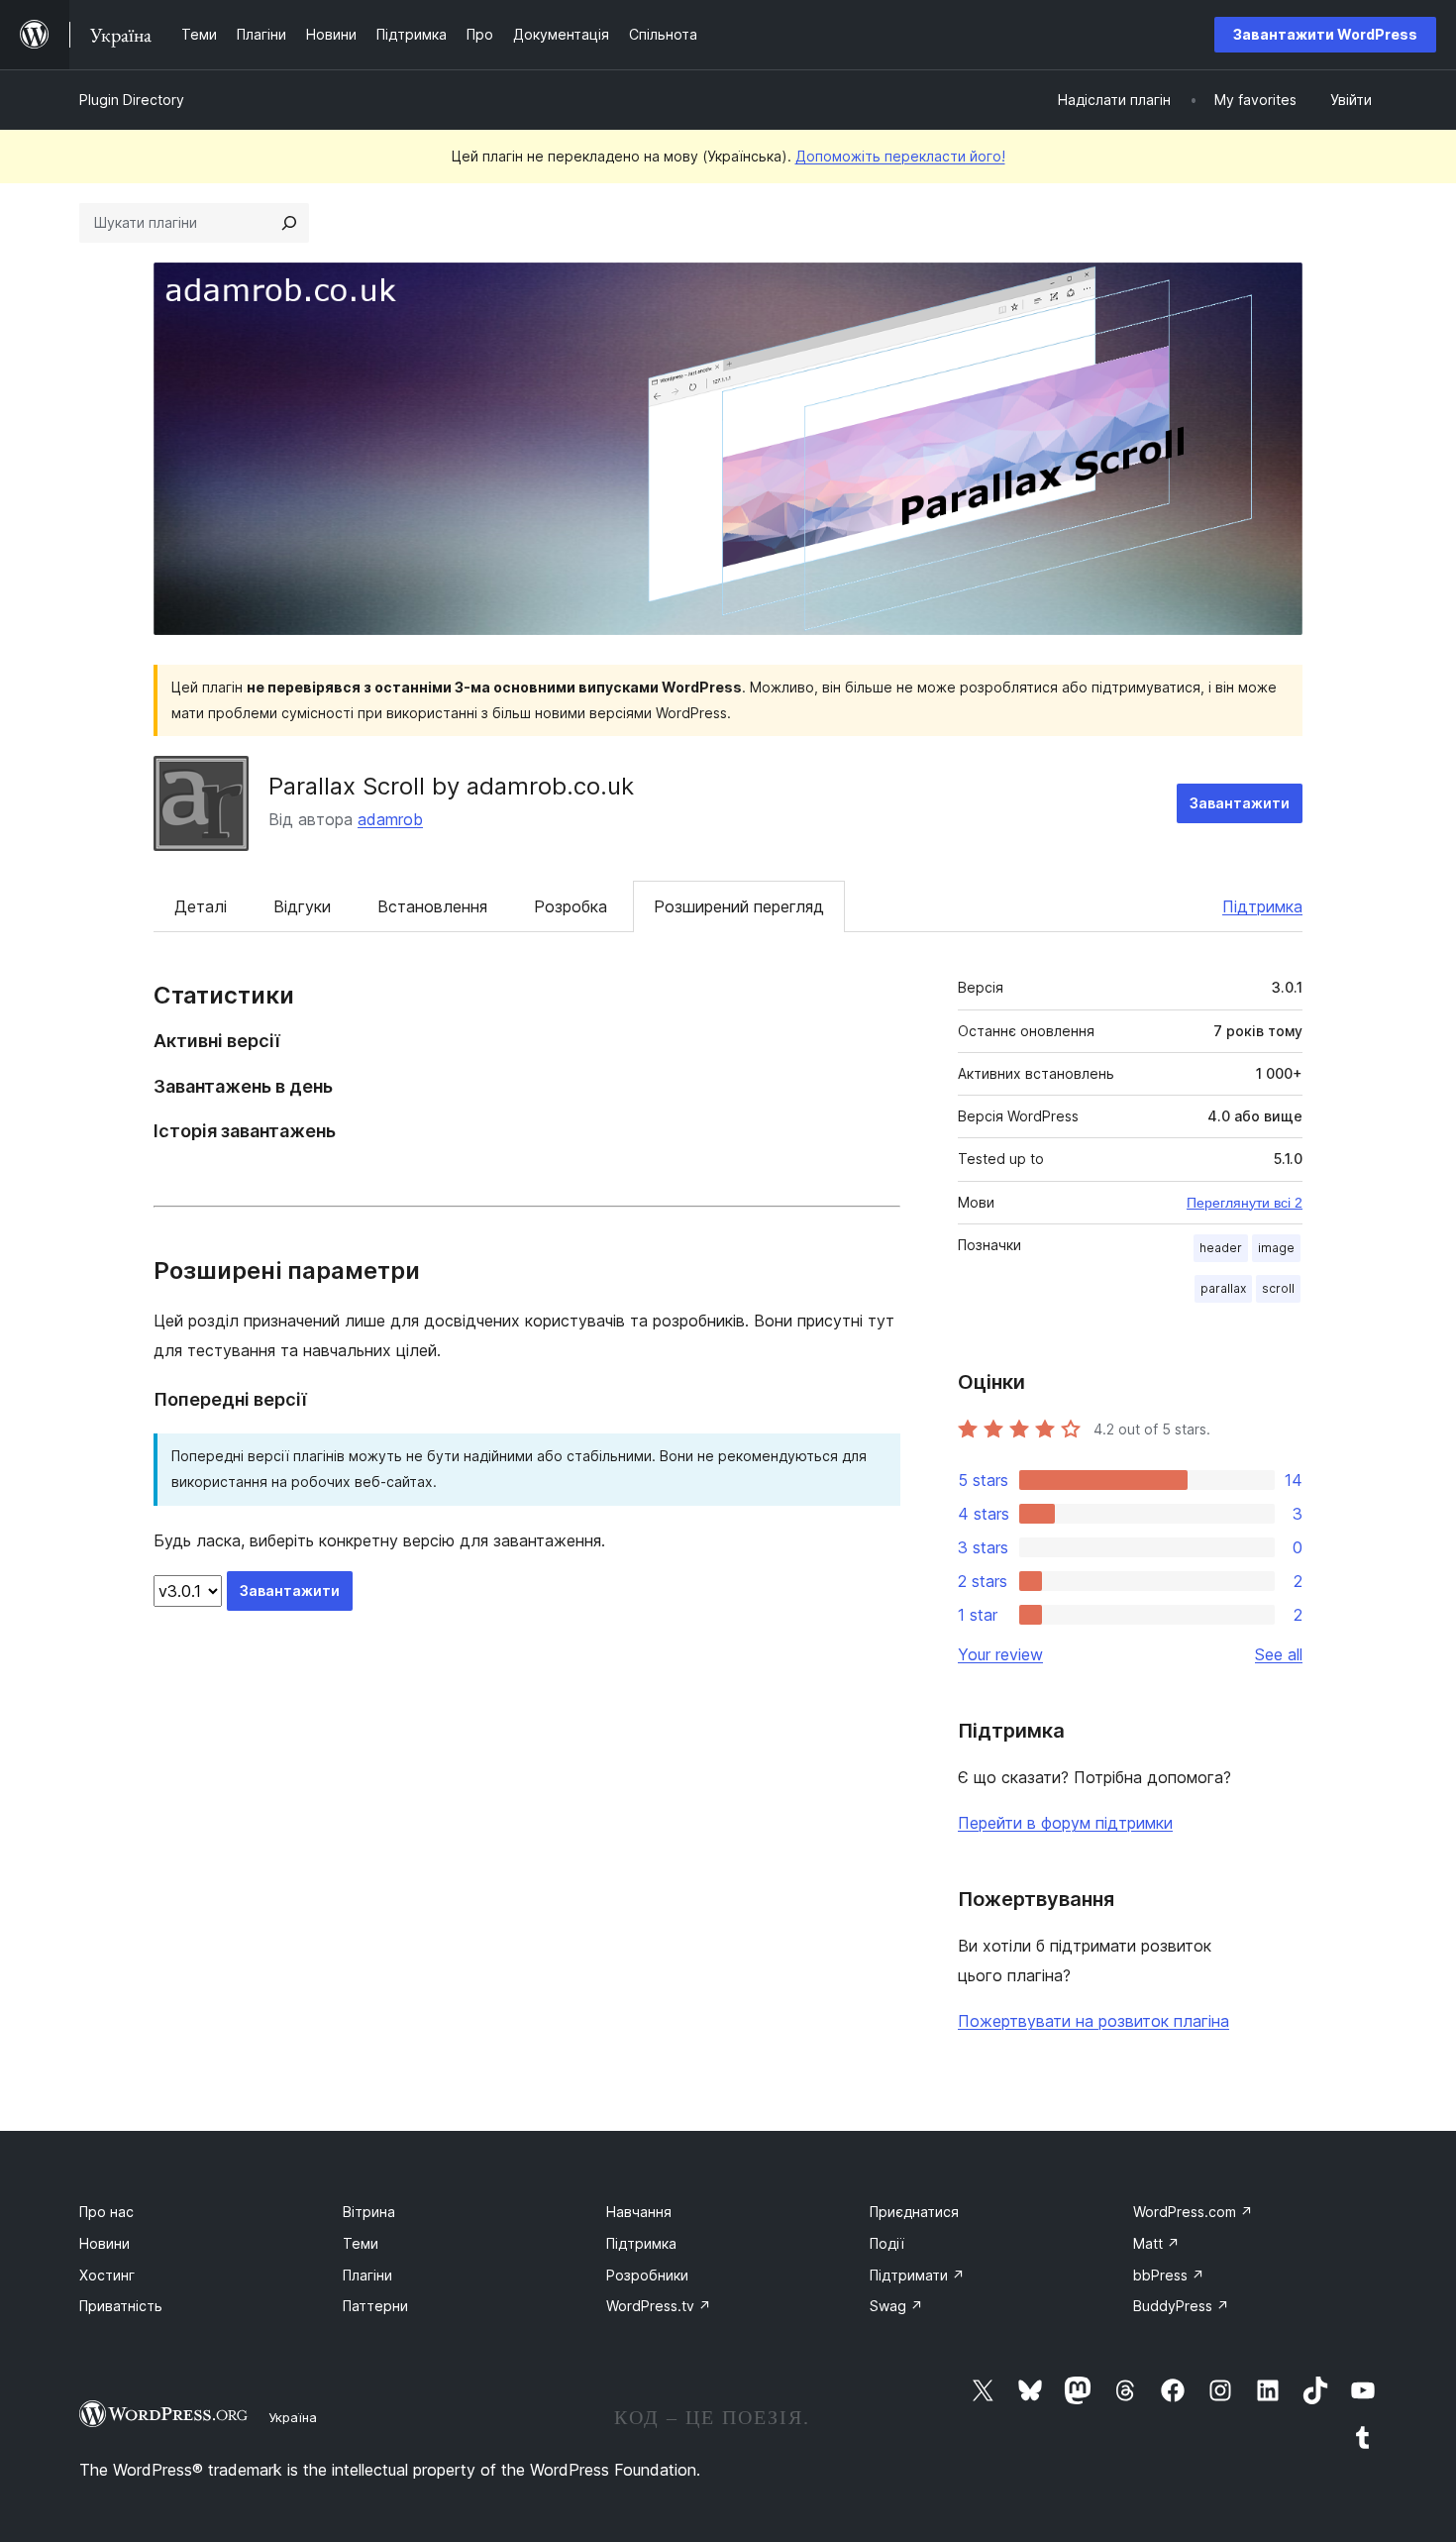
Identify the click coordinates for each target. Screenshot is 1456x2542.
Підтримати (917, 2275)
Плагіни (367, 2275)
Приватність (121, 2306)
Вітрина (369, 2212)
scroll (1278, 1288)
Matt (1156, 2243)
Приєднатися (914, 2212)
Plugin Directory (132, 100)
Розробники (647, 2275)
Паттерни (375, 2306)
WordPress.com (1193, 2212)
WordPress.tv (659, 2306)
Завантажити (1240, 803)
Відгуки (302, 906)
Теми (361, 2243)
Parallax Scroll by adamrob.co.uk (451, 786)
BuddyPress (1181, 2306)
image (1276, 1248)
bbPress (1169, 2275)
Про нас (106, 2212)
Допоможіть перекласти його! (900, 156)
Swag (896, 2306)
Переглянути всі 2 (1245, 1203)
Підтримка (1262, 906)
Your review (1000, 1654)
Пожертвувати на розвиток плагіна (1093, 2021)
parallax (1223, 1288)
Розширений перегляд (739, 906)
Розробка (571, 906)
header (1221, 1248)
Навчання (639, 2212)
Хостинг (107, 2275)
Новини (104, 2243)
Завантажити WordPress (1325, 34)
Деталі (201, 906)
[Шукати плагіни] (289, 223)
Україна (293, 2417)
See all (1279, 1654)
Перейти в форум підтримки (1065, 1823)
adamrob (390, 819)
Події (887, 2243)
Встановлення (432, 906)
